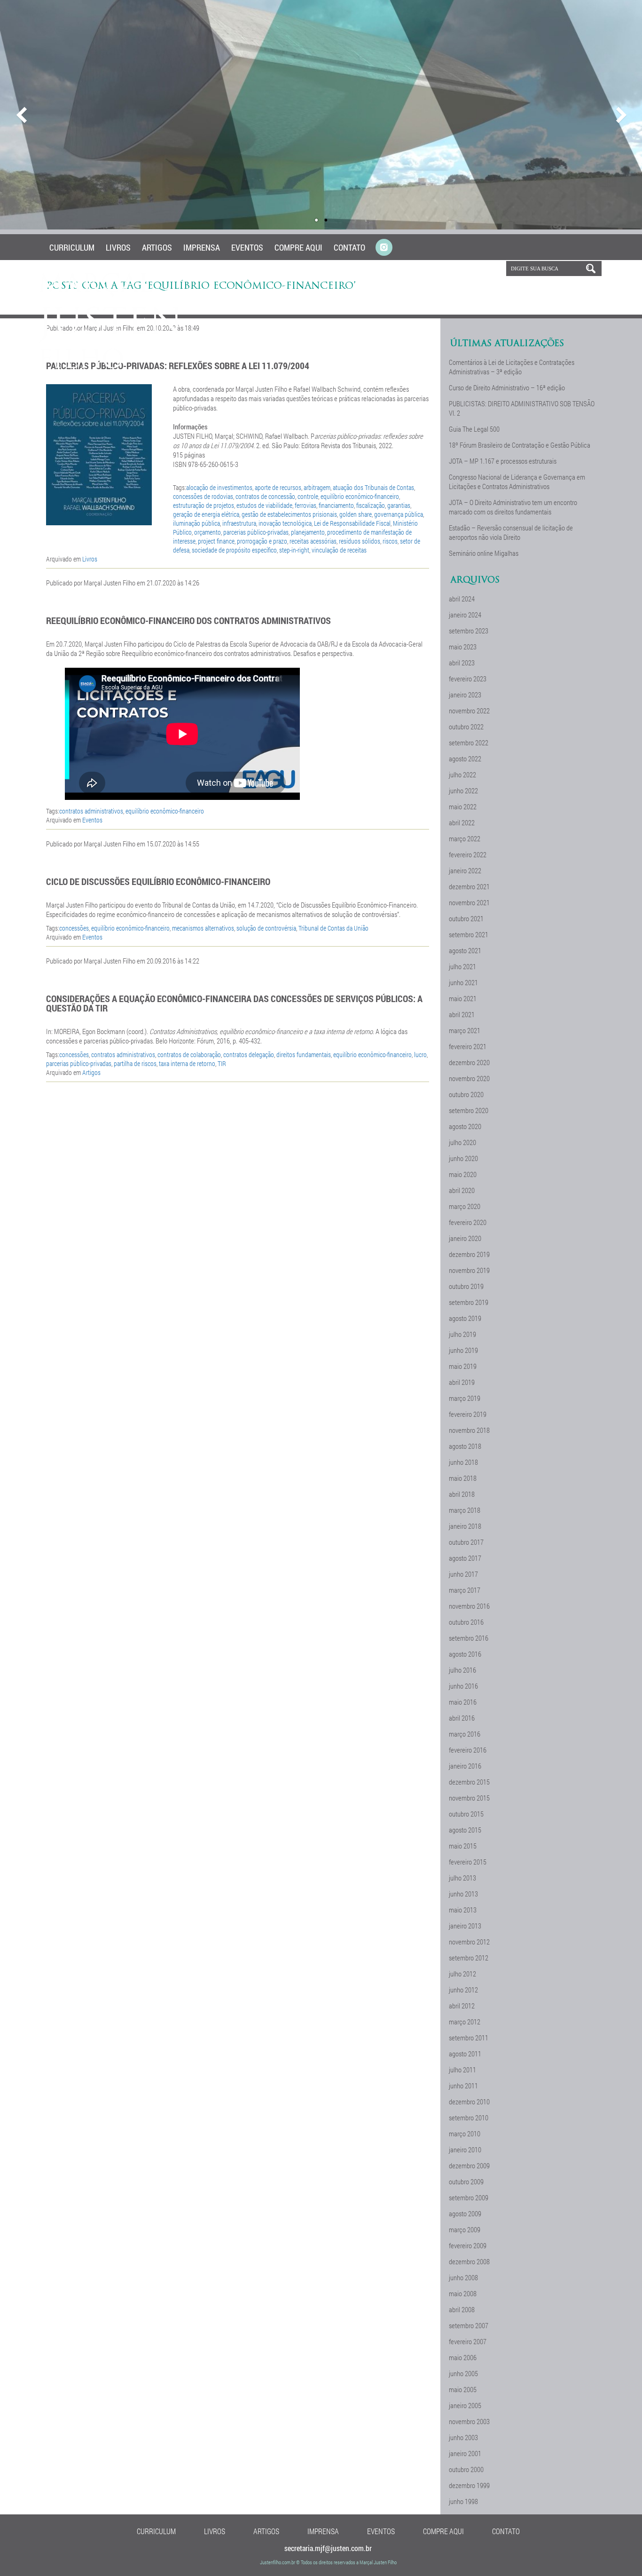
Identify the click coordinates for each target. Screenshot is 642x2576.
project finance (216, 541)
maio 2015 (463, 1846)
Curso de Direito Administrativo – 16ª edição (507, 387)
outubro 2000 (466, 2469)
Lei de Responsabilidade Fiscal (352, 523)
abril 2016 (462, 1718)
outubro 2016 (466, 1622)
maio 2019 (463, 1366)
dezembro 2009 (469, 2165)
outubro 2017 (466, 1542)
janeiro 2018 (465, 1526)
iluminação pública (196, 523)
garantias (399, 505)
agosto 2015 (465, 1830)
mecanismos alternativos (203, 928)
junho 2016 (463, 1686)
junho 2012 (463, 1990)
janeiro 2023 (465, 695)
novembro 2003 (469, 2421)
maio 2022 (463, 806)
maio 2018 (463, 1478)
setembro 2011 (469, 2038)
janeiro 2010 (465, 2149)
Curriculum (72, 247)
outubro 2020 (466, 1094)
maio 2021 (463, 998)
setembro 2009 (469, 2197)
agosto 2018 (465, 1446)
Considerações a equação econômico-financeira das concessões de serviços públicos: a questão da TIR (234, 1003)
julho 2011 (462, 2070)
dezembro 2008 (469, 2261)
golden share (356, 514)
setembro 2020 (469, 1110)
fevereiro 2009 (468, 2245)
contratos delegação (249, 1055)
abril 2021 (462, 1014)
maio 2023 (463, 647)
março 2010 (465, 2133)
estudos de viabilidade (264, 505)
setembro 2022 (469, 743)
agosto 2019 (465, 1318)
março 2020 (465, 1206)
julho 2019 (462, 1334)
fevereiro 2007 (468, 2341)
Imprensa (202, 247)
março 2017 (465, 1590)
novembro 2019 (469, 1270)
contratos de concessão (265, 496)
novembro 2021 (469, 902)
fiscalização (371, 505)
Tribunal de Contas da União (333, 928)
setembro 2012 (469, 1958)
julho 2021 (462, 966)
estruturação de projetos (204, 505)
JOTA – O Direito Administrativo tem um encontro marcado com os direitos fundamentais (513, 507)
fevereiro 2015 (468, 1862)
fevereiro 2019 (468, 1414)
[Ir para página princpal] (111, 366)
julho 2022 (462, 774)
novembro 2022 (469, 711)
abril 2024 (462, 599)
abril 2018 (462, 1494)
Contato (349, 247)
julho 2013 (462, 1878)
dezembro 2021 (469, 886)
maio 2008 (463, 2293)
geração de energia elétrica (206, 514)
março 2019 (465, 1398)
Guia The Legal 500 (474, 429)
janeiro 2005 (465, 2405)
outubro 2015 (466, 1814)
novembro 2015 (469, 1798)
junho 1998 (463, 2501)
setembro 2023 (469, 631)
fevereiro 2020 (468, 1222)
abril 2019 (462, 1382)
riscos (390, 541)
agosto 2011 (465, 2054)
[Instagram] (384, 248)
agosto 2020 (465, 1126)
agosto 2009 (465, 2213)
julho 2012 (462, 1974)
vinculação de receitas (339, 550)
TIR (222, 1063)
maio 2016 (463, 1702)
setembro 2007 (469, 2325)
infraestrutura (239, 523)
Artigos (157, 247)
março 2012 (465, 2022)
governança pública (399, 514)
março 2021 (465, 1030)
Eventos (247, 247)
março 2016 (465, 1734)
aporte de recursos (278, 487)
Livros (118, 247)
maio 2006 (463, 2357)
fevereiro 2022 (468, 854)
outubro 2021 (466, 918)
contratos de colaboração (189, 1055)
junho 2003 (463, 2437)
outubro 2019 (466, 1286)
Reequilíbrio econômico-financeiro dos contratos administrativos (188, 620)
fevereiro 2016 (468, 1750)
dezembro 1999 (469, 2485)
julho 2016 (462, 1670)
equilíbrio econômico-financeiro (360, 496)
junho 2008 (463, 2277)
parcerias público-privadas (256, 532)
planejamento (308, 532)
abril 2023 (462, 663)
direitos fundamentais (304, 1055)
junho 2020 (463, 1158)
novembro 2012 (469, 1942)
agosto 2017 (465, 1558)
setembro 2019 (469, 1302)
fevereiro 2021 (468, 1046)
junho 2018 (463, 1462)
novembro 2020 (469, 1078)
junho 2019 (463, 1350)
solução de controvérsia (266, 928)
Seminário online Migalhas (484, 553)
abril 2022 (462, 822)
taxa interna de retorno (187, 1063)
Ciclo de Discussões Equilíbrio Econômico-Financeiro (158, 881)
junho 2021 (463, 982)
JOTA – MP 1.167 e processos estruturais (503, 461)
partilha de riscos (135, 1063)
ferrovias (305, 505)
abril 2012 (462, 2006)
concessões (74, 928)
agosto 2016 (465, 1654)
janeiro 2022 (465, 870)
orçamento (207, 532)
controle (308, 496)
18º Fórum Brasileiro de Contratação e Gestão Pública (520, 445)
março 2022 (465, 838)
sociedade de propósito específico (234, 550)
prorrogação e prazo (262, 541)
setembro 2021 (469, 934)
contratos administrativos (91, 811)
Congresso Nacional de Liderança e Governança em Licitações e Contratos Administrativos (517, 482)
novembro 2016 (469, 1606)
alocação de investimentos (219, 487)
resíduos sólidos (360, 541)
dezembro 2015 (469, 1782)
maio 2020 (463, 1174)
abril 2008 (462, 2309)
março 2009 (465, 2229)
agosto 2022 (465, 759)
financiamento (336, 505)
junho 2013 (463, 1894)
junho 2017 (463, 1574)
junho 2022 (463, 790)
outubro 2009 (466, 2181)
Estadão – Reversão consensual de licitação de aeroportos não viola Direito (511, 532)
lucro (420, 1055)
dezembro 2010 (469, 2102)
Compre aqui (298, 247)
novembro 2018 (469, 1430)
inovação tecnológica (285, 523)
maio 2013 (463, 1910)
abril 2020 (462, 1190)
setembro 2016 (469, 1638)
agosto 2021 (465, 950)
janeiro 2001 (465, 2453)
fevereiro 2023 (468, 679)
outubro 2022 (466, 727)
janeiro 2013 (465, 1926)
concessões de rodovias (203, 496)
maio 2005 (463, 2389)
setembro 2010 (469, 2118)
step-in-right (294, 550)
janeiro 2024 (465, 615)
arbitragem (317, 487)
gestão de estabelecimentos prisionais (289, 514)
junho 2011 (463, 2086)
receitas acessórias (313, 541)
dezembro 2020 (469, 1062)
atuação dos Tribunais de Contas (373, 487)
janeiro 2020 (465, 1238)
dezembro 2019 (469, 1254)
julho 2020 (462, 1142)
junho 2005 (463, 2373)
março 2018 (465, 1510)
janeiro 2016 (465, 1766)
